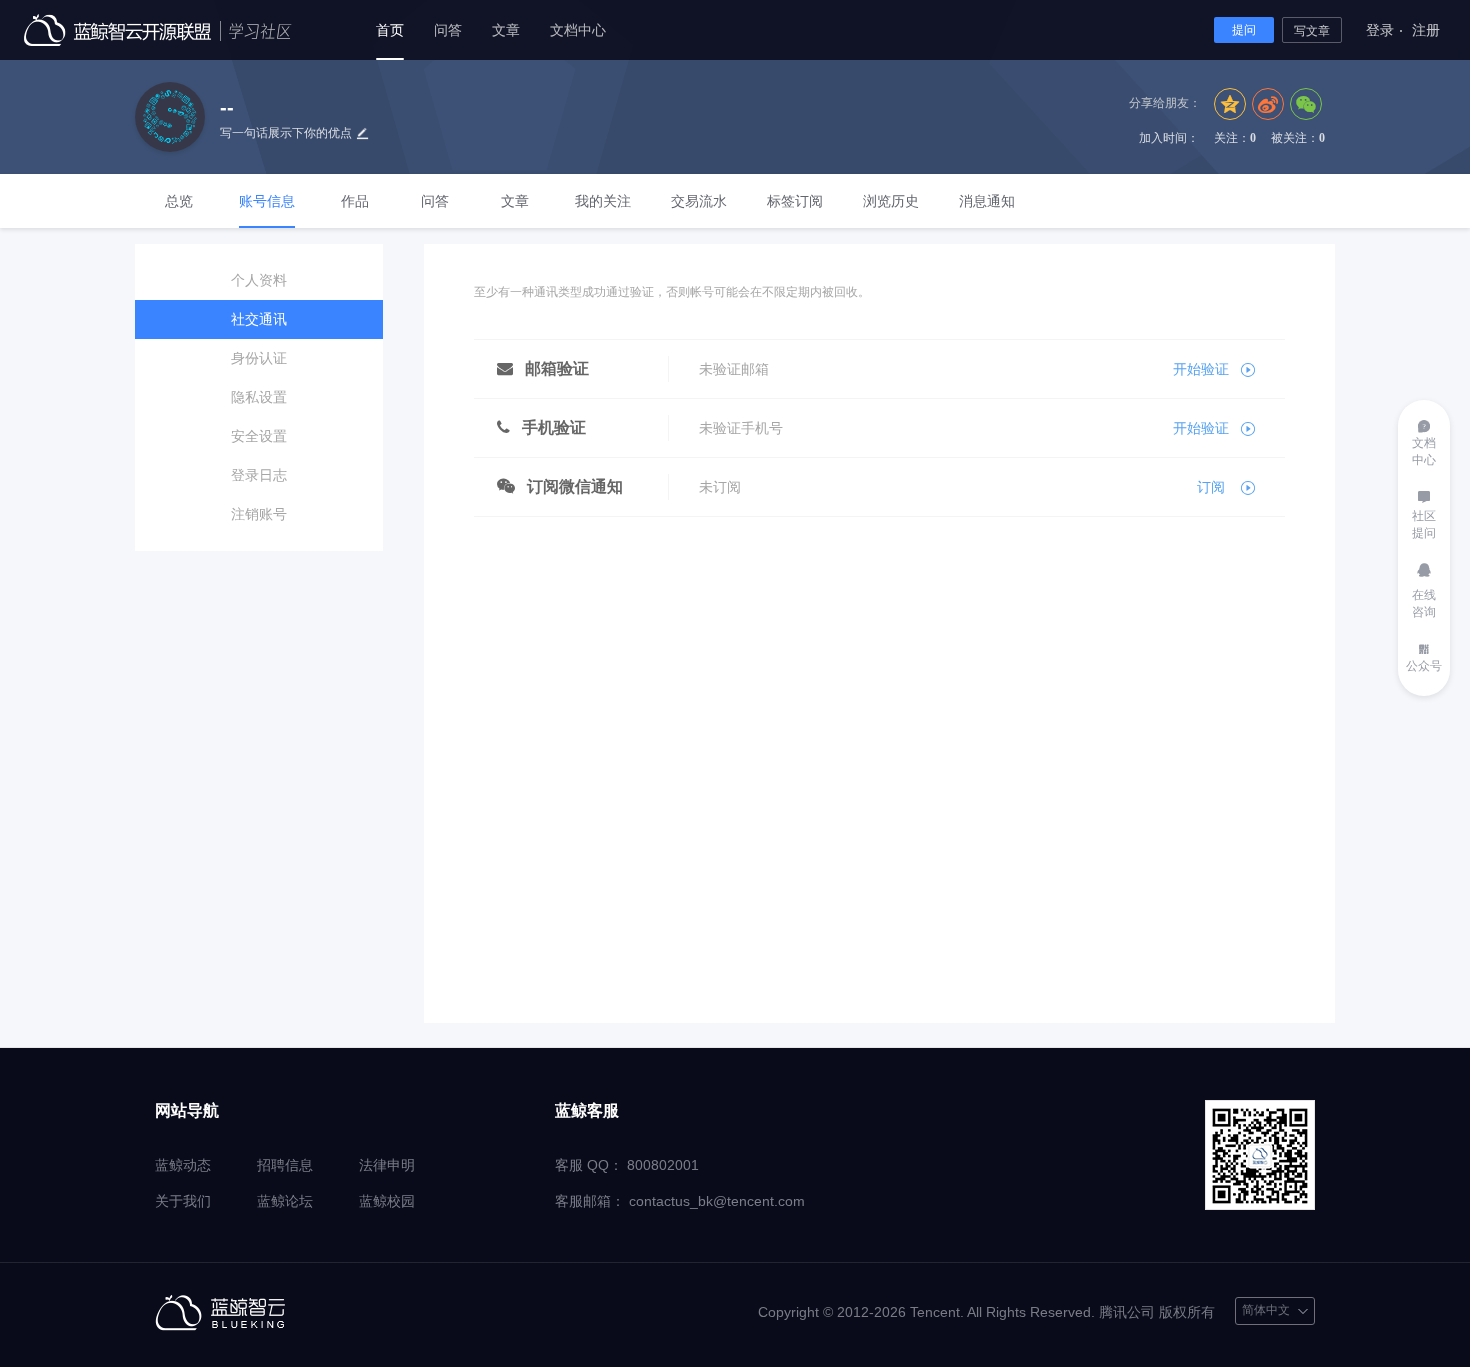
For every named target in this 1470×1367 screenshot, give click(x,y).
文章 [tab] (515, 201)
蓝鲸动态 (183, 1165)
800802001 (663, 1165)
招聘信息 (285, 1165)
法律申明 (387, 1165)
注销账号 (259, 514)
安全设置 (259, 436)
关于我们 (183, 1201)
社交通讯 (259, 319)
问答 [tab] (435, 201)
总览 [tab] (179, 201)
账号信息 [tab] (267, 201)
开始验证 (1201, 369)
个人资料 (259, 280)
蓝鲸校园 (387, 1201)
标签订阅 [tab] (795, 201)
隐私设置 (259, 397)
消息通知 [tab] (987, 201)
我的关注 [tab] (603, 201)
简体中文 (1275, 1299)
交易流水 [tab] (699, 201)
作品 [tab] (355, 201)
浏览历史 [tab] (891, 201)
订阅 (1213, 487)
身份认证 (259, 358)
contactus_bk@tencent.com (717, 1201)
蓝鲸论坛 (285, 1201)
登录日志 (259, 475)
